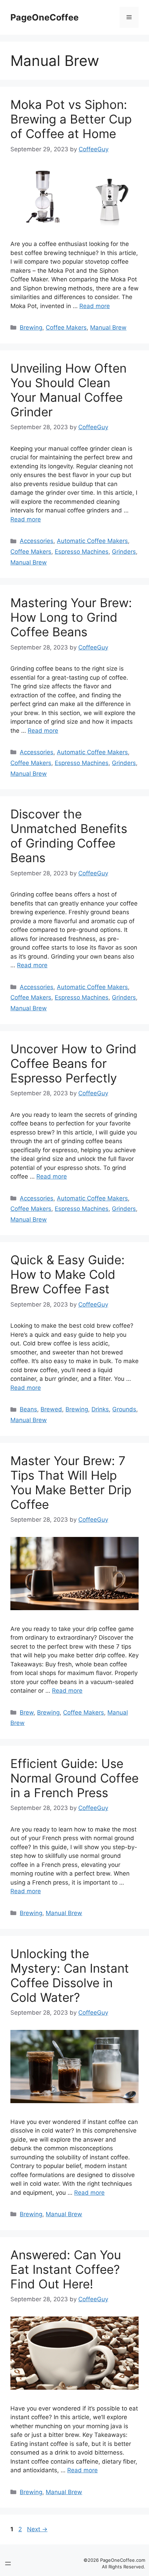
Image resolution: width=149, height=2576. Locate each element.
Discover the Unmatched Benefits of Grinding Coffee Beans (69, 836)
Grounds (124, 1409)
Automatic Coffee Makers (92, 541)
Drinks (100, 1409)
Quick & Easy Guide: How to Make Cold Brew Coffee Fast (68, 1274)
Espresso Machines (82, 552)
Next (37, 2529)
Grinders (124, 552)
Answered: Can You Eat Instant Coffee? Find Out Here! (66, 2269)
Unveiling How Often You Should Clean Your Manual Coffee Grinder (68, 390)
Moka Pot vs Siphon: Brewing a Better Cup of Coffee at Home (71, 119)
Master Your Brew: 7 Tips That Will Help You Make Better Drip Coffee (71, 1482)
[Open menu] (8, 2564)
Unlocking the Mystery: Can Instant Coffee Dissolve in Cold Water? (70, 1975)
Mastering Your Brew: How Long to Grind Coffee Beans (71, 617)
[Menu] (129, 17)
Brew (27, 1712)
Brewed (51, 1409)
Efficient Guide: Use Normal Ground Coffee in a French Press (74, 1778)
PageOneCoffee (45, 17)
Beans (28, 1409)
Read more (95, 306)
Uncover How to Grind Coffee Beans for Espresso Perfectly (73, 1063)
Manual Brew (108, 328)
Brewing (31, 328)
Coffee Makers (66, 328)
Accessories (37, 541)
